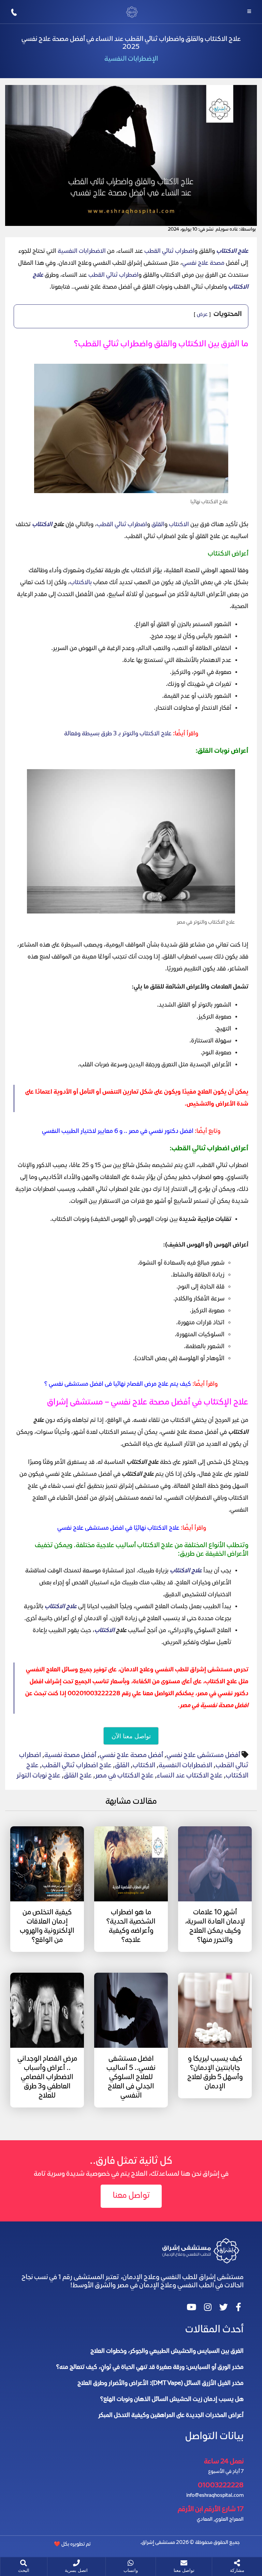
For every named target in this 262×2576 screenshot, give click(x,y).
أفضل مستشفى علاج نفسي (203, 1755)
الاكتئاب (179, 525)
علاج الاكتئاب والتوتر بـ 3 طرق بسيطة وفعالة (118, 734)
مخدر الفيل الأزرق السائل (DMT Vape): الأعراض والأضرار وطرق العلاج (161, 2384)
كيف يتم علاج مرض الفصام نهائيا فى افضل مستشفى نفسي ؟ (118, 1384)
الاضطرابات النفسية (82, 251)
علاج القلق (78, 1776)
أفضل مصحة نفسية (70, 1755)
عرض (202, 315)
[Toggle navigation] (249, 12)
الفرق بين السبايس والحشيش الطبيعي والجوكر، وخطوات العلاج (167, 2351)
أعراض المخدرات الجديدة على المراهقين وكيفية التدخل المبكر (171, 2416)
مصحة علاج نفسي (203, 263)
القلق (158, 525)
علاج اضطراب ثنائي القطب (77, 1766)
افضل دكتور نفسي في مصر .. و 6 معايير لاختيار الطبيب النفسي (118, 1132)
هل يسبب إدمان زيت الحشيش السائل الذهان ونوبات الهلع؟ (172, 2400)
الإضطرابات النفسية (131, 59)
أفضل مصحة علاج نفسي (131, 1755)
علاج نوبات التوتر (38, 1776)
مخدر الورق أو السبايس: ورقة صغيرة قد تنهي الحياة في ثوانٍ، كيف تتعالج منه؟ (150, 2368)
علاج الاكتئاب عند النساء (190, 1776)
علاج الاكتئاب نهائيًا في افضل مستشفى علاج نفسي (118, 1528)
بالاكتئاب (81, 583)
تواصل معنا (131, 2196)
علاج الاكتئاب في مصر (124, 1776)
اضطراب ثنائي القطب (169, 251)
